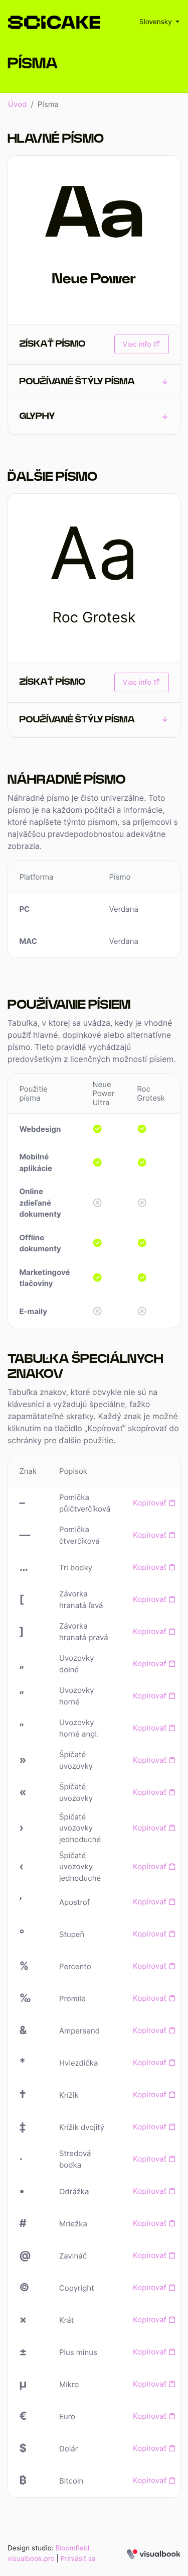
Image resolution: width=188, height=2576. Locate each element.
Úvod (17, 104)
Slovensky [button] (157, 22)
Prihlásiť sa (78, 2559)
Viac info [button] (137, 344)
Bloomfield (72, 2548)
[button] (94, 383)
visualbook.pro (31, 2559)
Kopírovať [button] (151, 1503)
